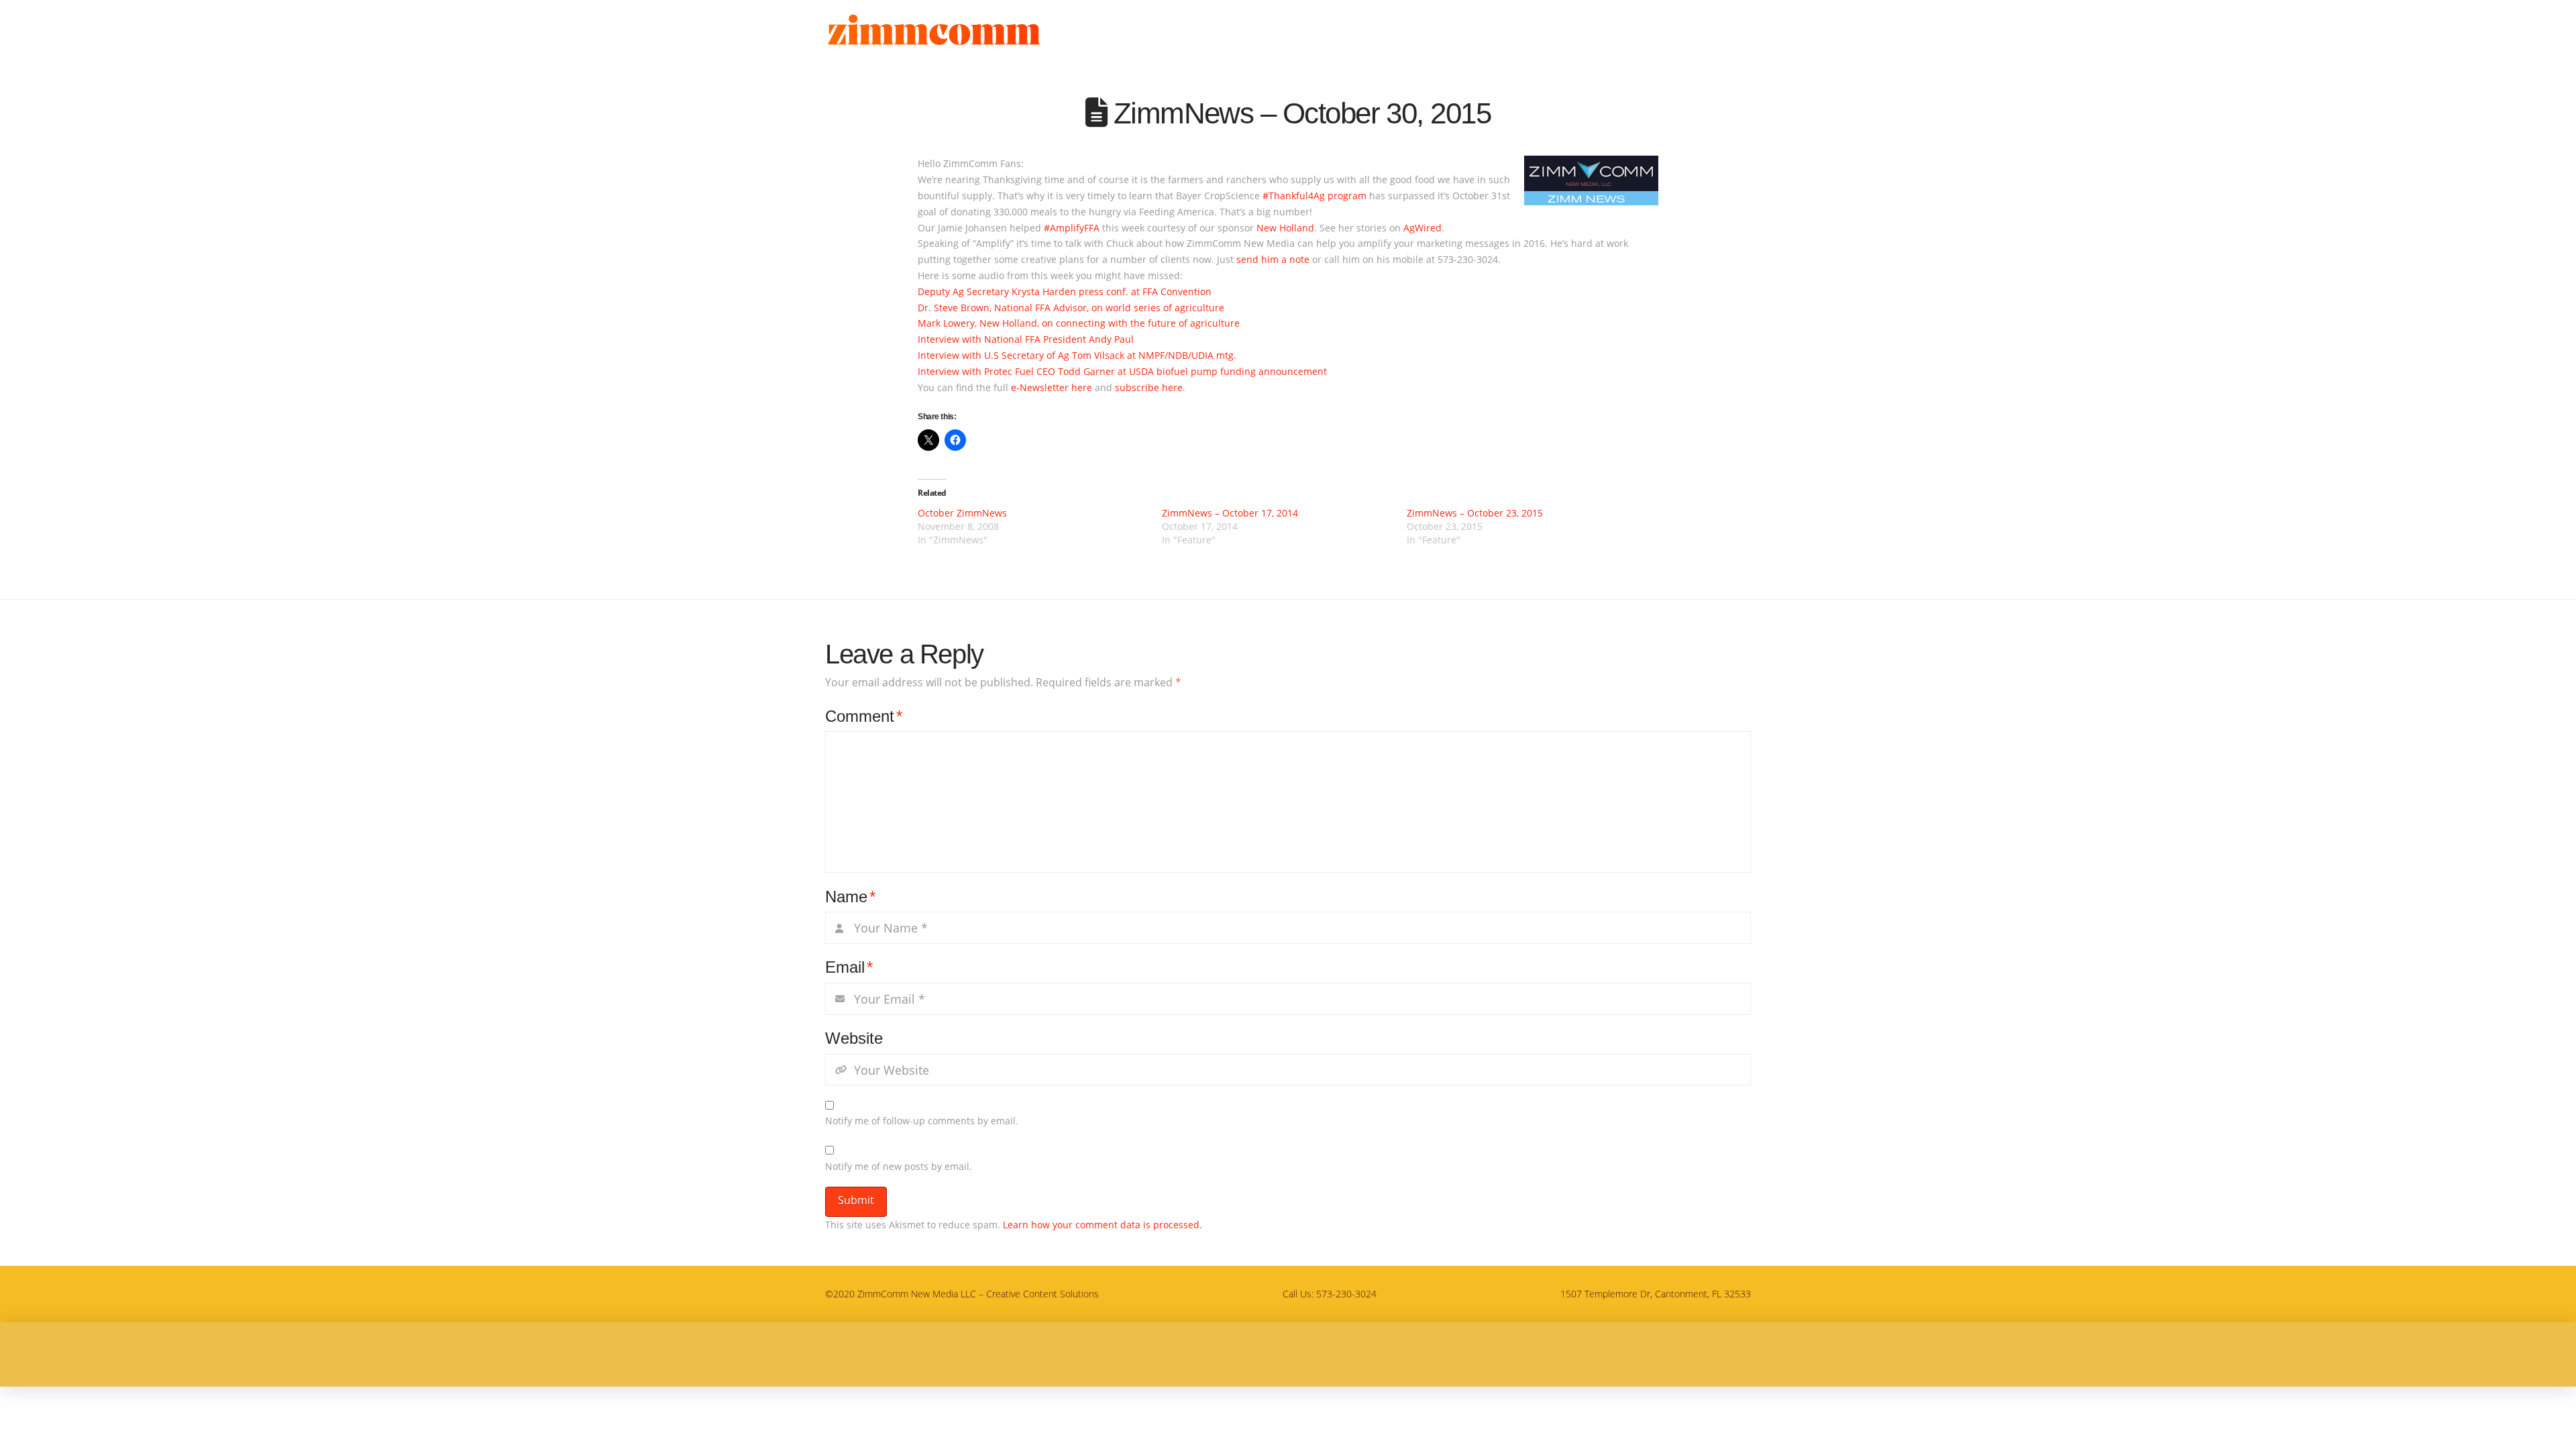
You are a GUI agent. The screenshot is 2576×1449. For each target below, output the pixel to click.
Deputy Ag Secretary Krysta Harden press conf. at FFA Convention (1065, 291)
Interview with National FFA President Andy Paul (1026, 339)
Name (850, 897)
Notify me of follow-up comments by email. (922, 1121)
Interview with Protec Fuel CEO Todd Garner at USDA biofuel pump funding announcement (1122, 371)
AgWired (1423, 228)
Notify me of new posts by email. (899, 1166)
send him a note (1273, 259)
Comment (864, 716)
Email (849, 967)
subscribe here (1149, 387)
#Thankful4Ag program (1314, 196)
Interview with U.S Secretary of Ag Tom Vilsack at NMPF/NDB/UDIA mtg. (1077, 355)
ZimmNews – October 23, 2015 (1475, 513)
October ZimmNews (962, 513)
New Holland (1285, 228)
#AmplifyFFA (1073, 228)
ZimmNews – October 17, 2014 (1230, 513)
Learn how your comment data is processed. (1103, 1225)
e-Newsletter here (1052, 387)
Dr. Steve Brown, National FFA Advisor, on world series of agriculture (1071, 308)
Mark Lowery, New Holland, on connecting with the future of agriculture (1079, 323)
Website (854, 1038)
